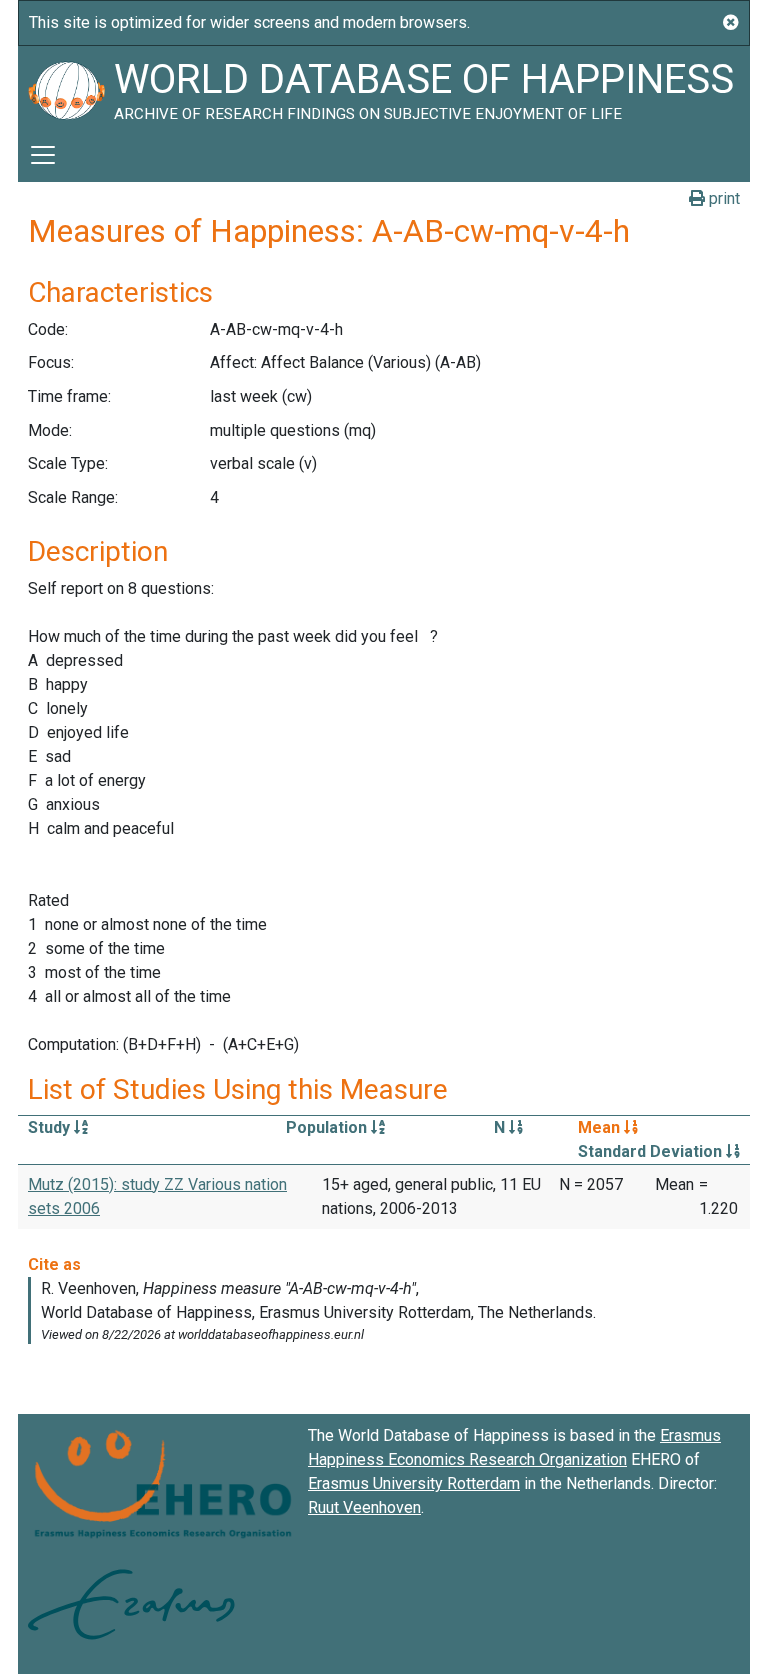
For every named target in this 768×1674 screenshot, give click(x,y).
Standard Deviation (652, 1151)
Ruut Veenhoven (364, 1507)
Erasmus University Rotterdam (414, 1483)
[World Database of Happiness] (66, 87)
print (722, 198)
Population (328, 1127)
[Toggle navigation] (43, 155)
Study (51, 1127)
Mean (601, 1127)
